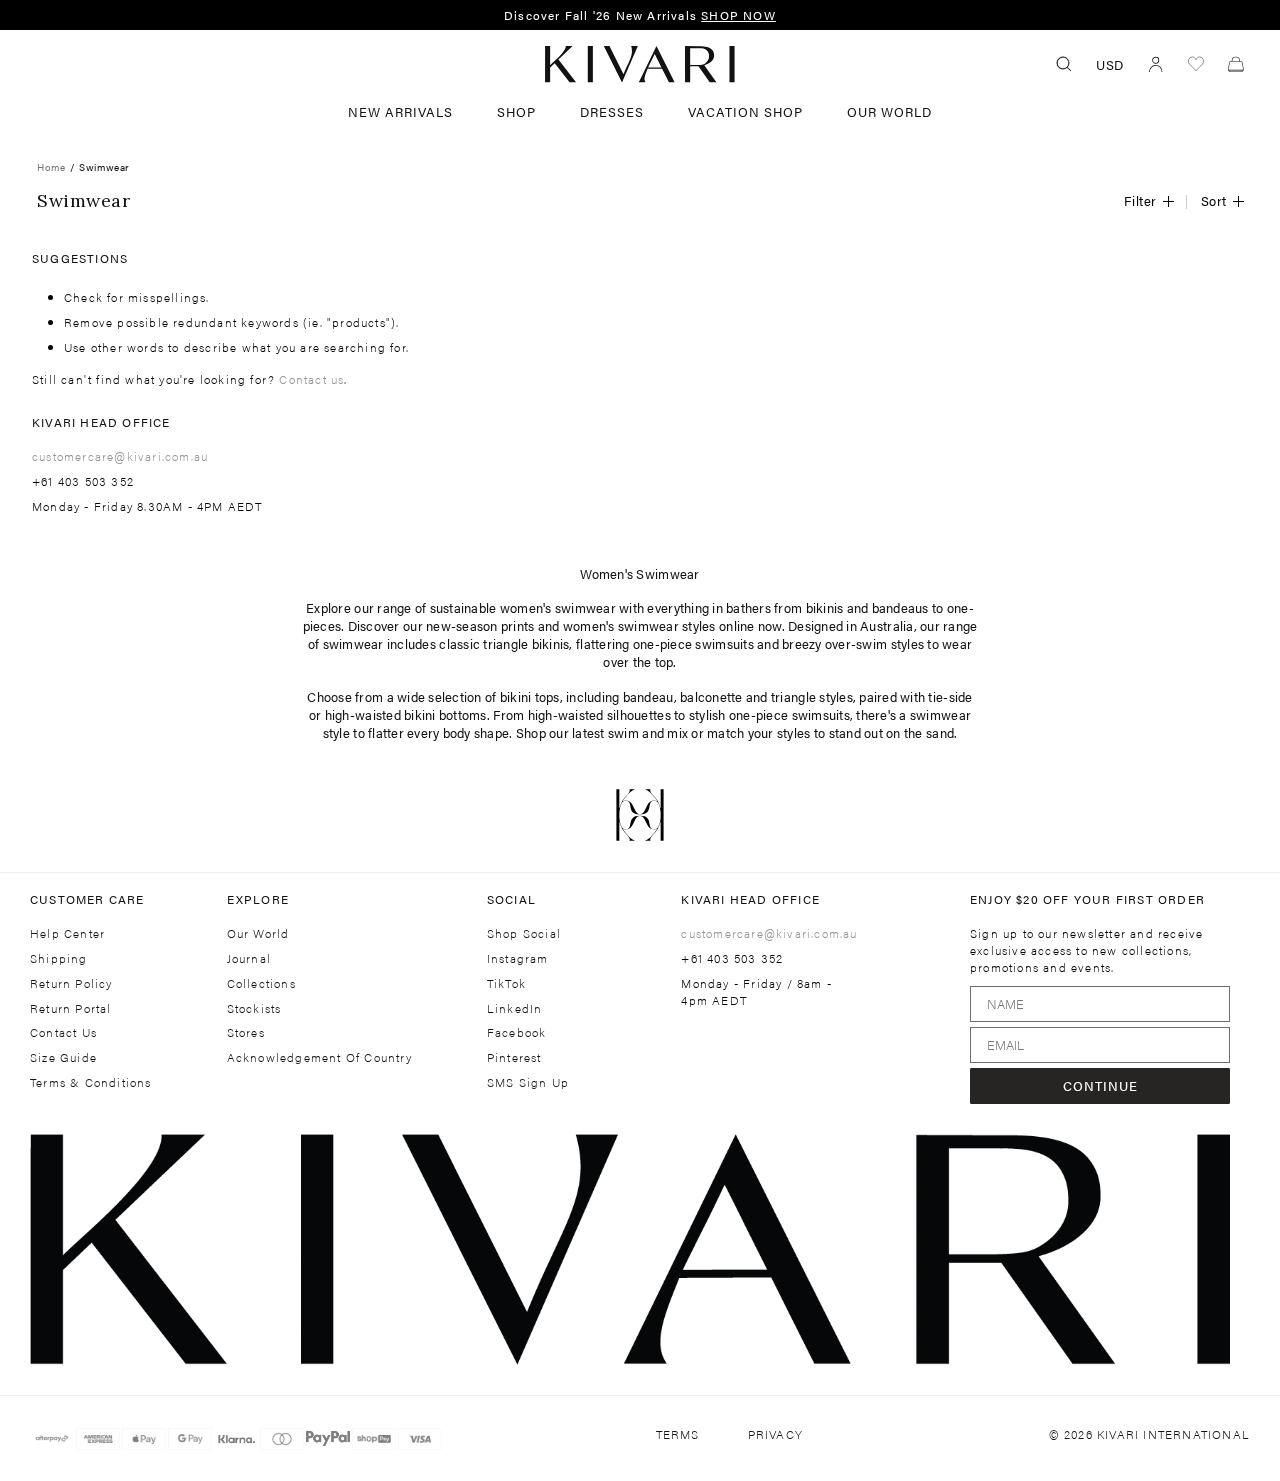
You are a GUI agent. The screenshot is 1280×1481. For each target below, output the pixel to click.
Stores (246, 1032)
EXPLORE (258, 899)
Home (51, 167)
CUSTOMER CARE (87, 899)
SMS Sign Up (528, 1082)
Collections (261, 983)
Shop (516, 111)
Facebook (517, 1032)
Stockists (254, 1008)
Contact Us (63, 1032)
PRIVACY (775, 1434)
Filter (1140, 200)
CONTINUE (1100, 1085)
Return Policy (71, 983)
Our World (889, 111)
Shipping (59, 958)
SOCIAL (511, 899)
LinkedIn (515, 1008)
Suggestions (80, 258)
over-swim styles (874, 643)
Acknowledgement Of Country (319, 1057)
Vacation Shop (745, 111)
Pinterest (514, 1057)
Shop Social (524, 933)
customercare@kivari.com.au (120, 456)
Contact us (311, 379)
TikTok (506, 983)
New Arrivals (400, 111)
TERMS (678, 1434)
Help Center (67, 933)
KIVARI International (1173, 1434)
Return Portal (71, 1008)
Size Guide (63, 1057)
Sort (1214, 200)
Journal (249, 958)
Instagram (518, 958)
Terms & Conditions (91, 1082)
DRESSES (612, 111)
